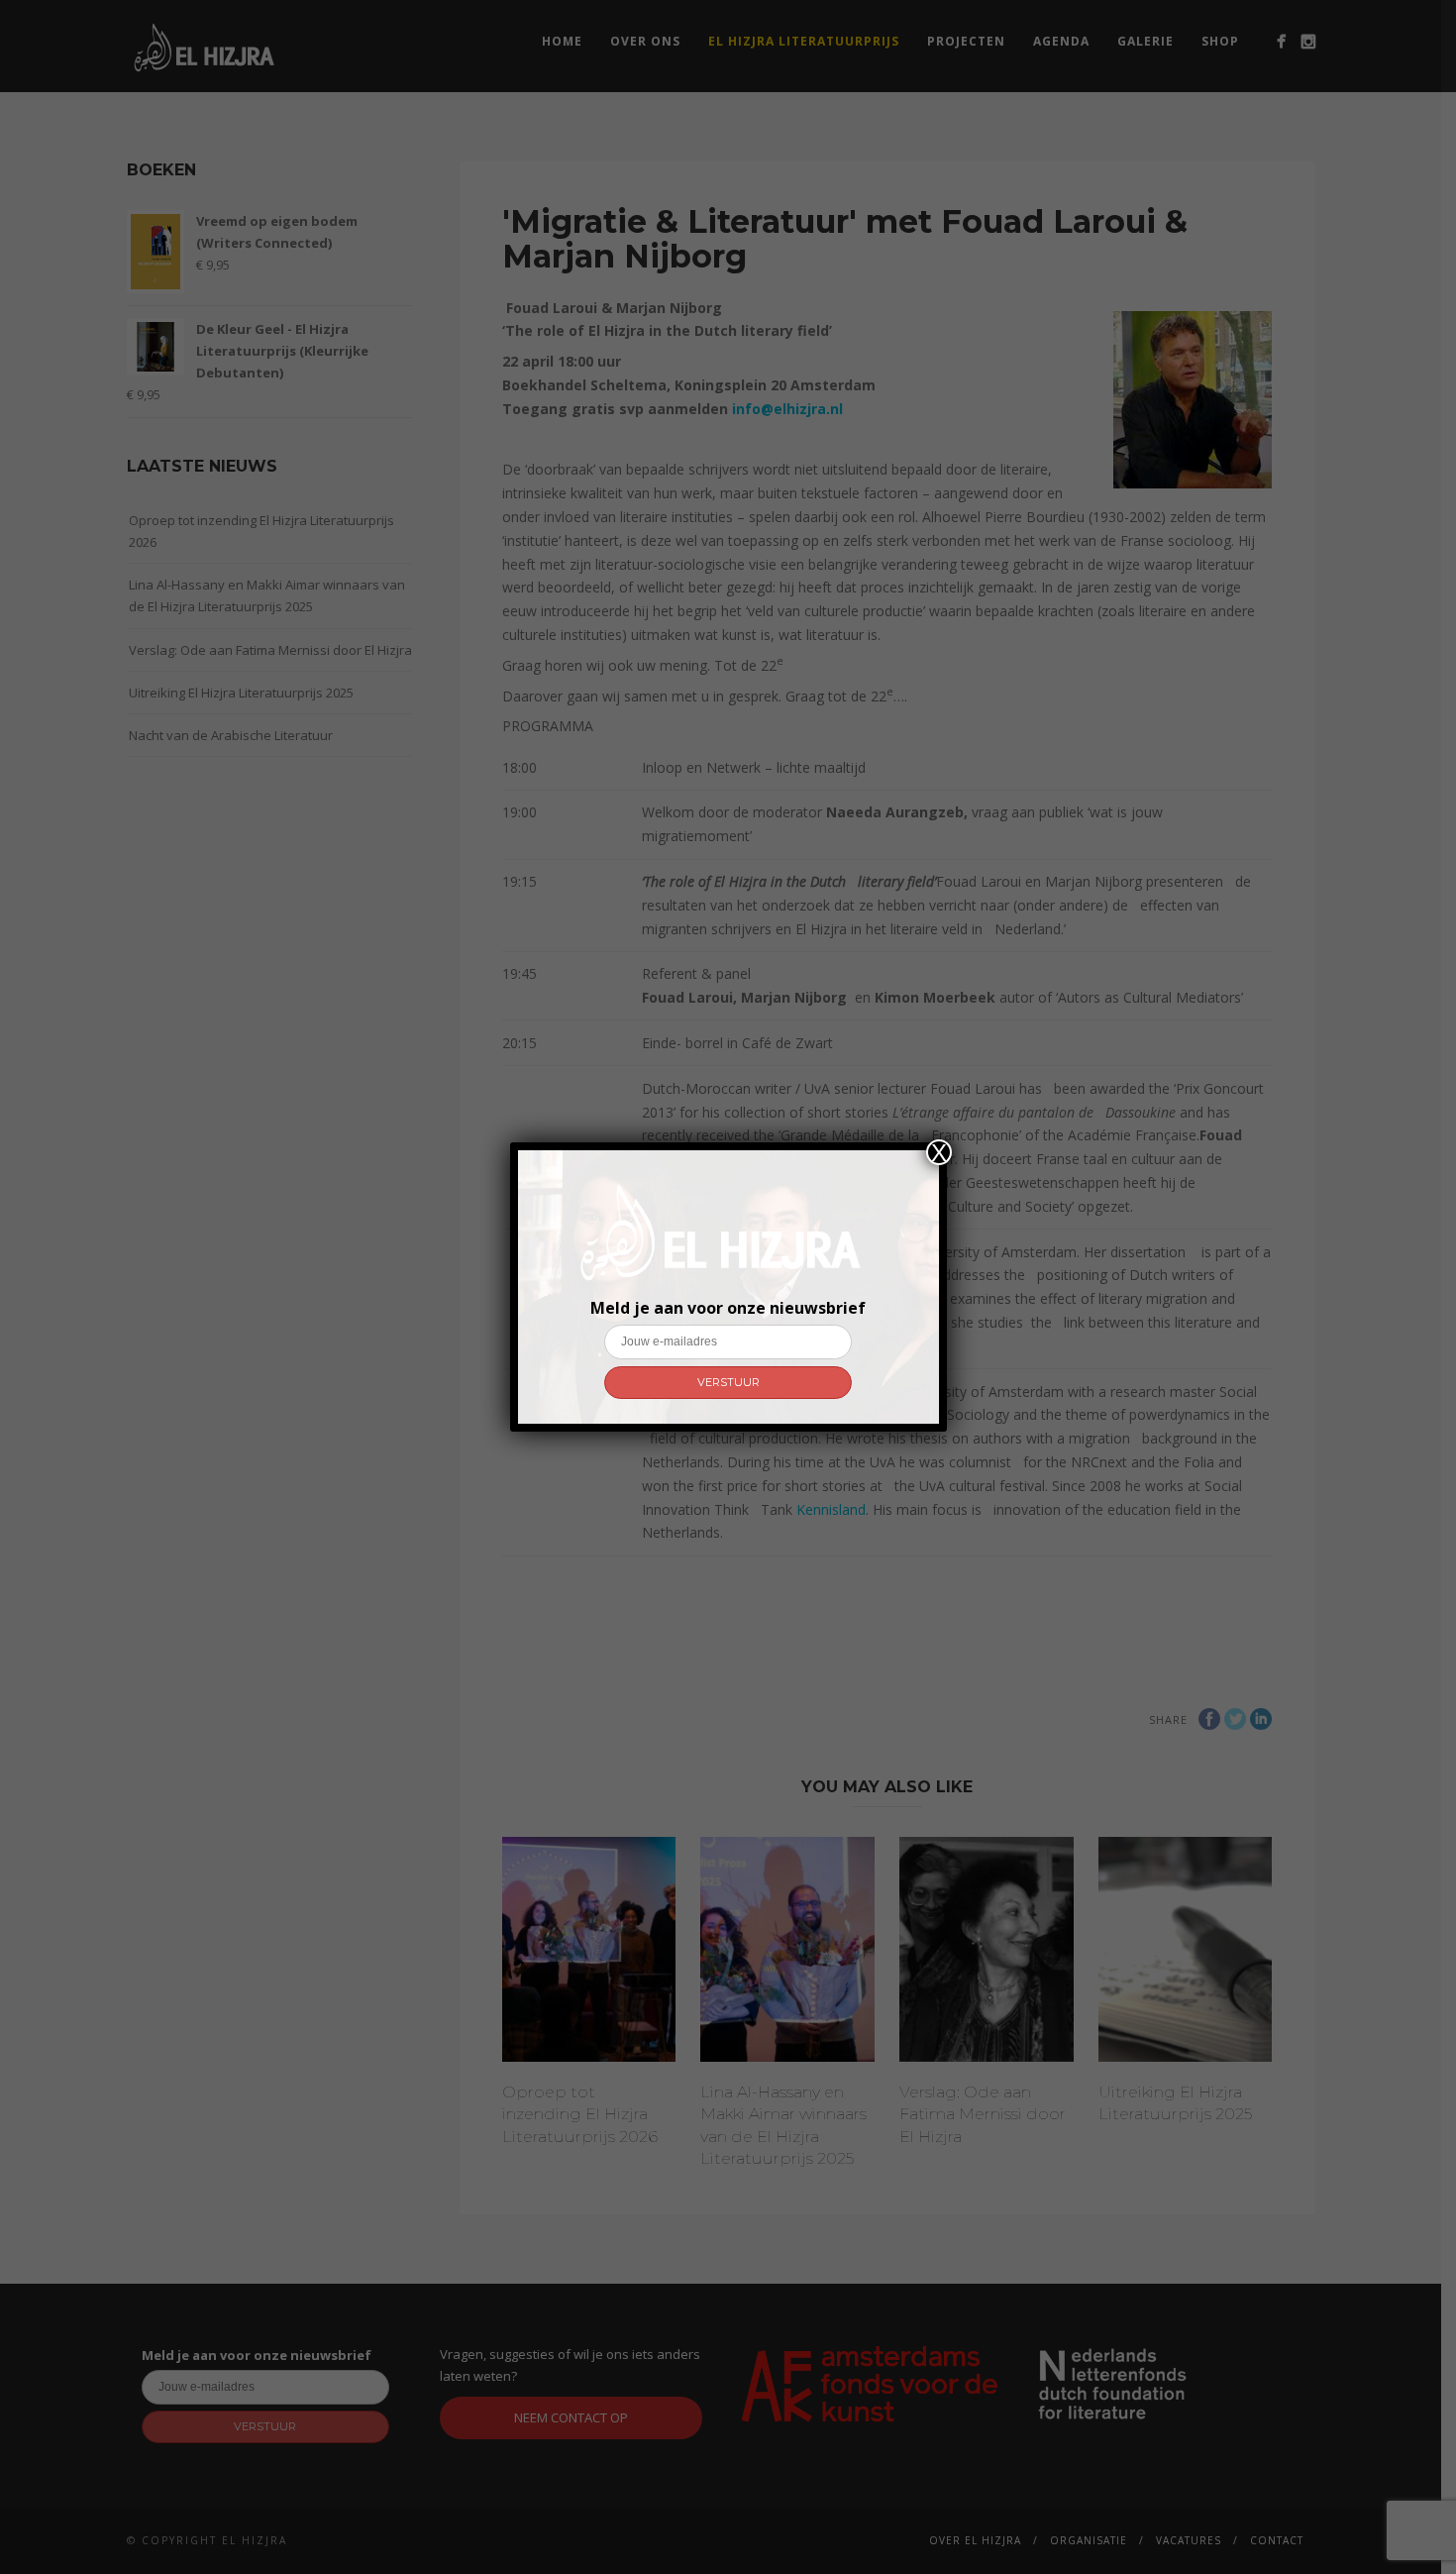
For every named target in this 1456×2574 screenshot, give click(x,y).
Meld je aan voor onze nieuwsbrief (728, 1308)
